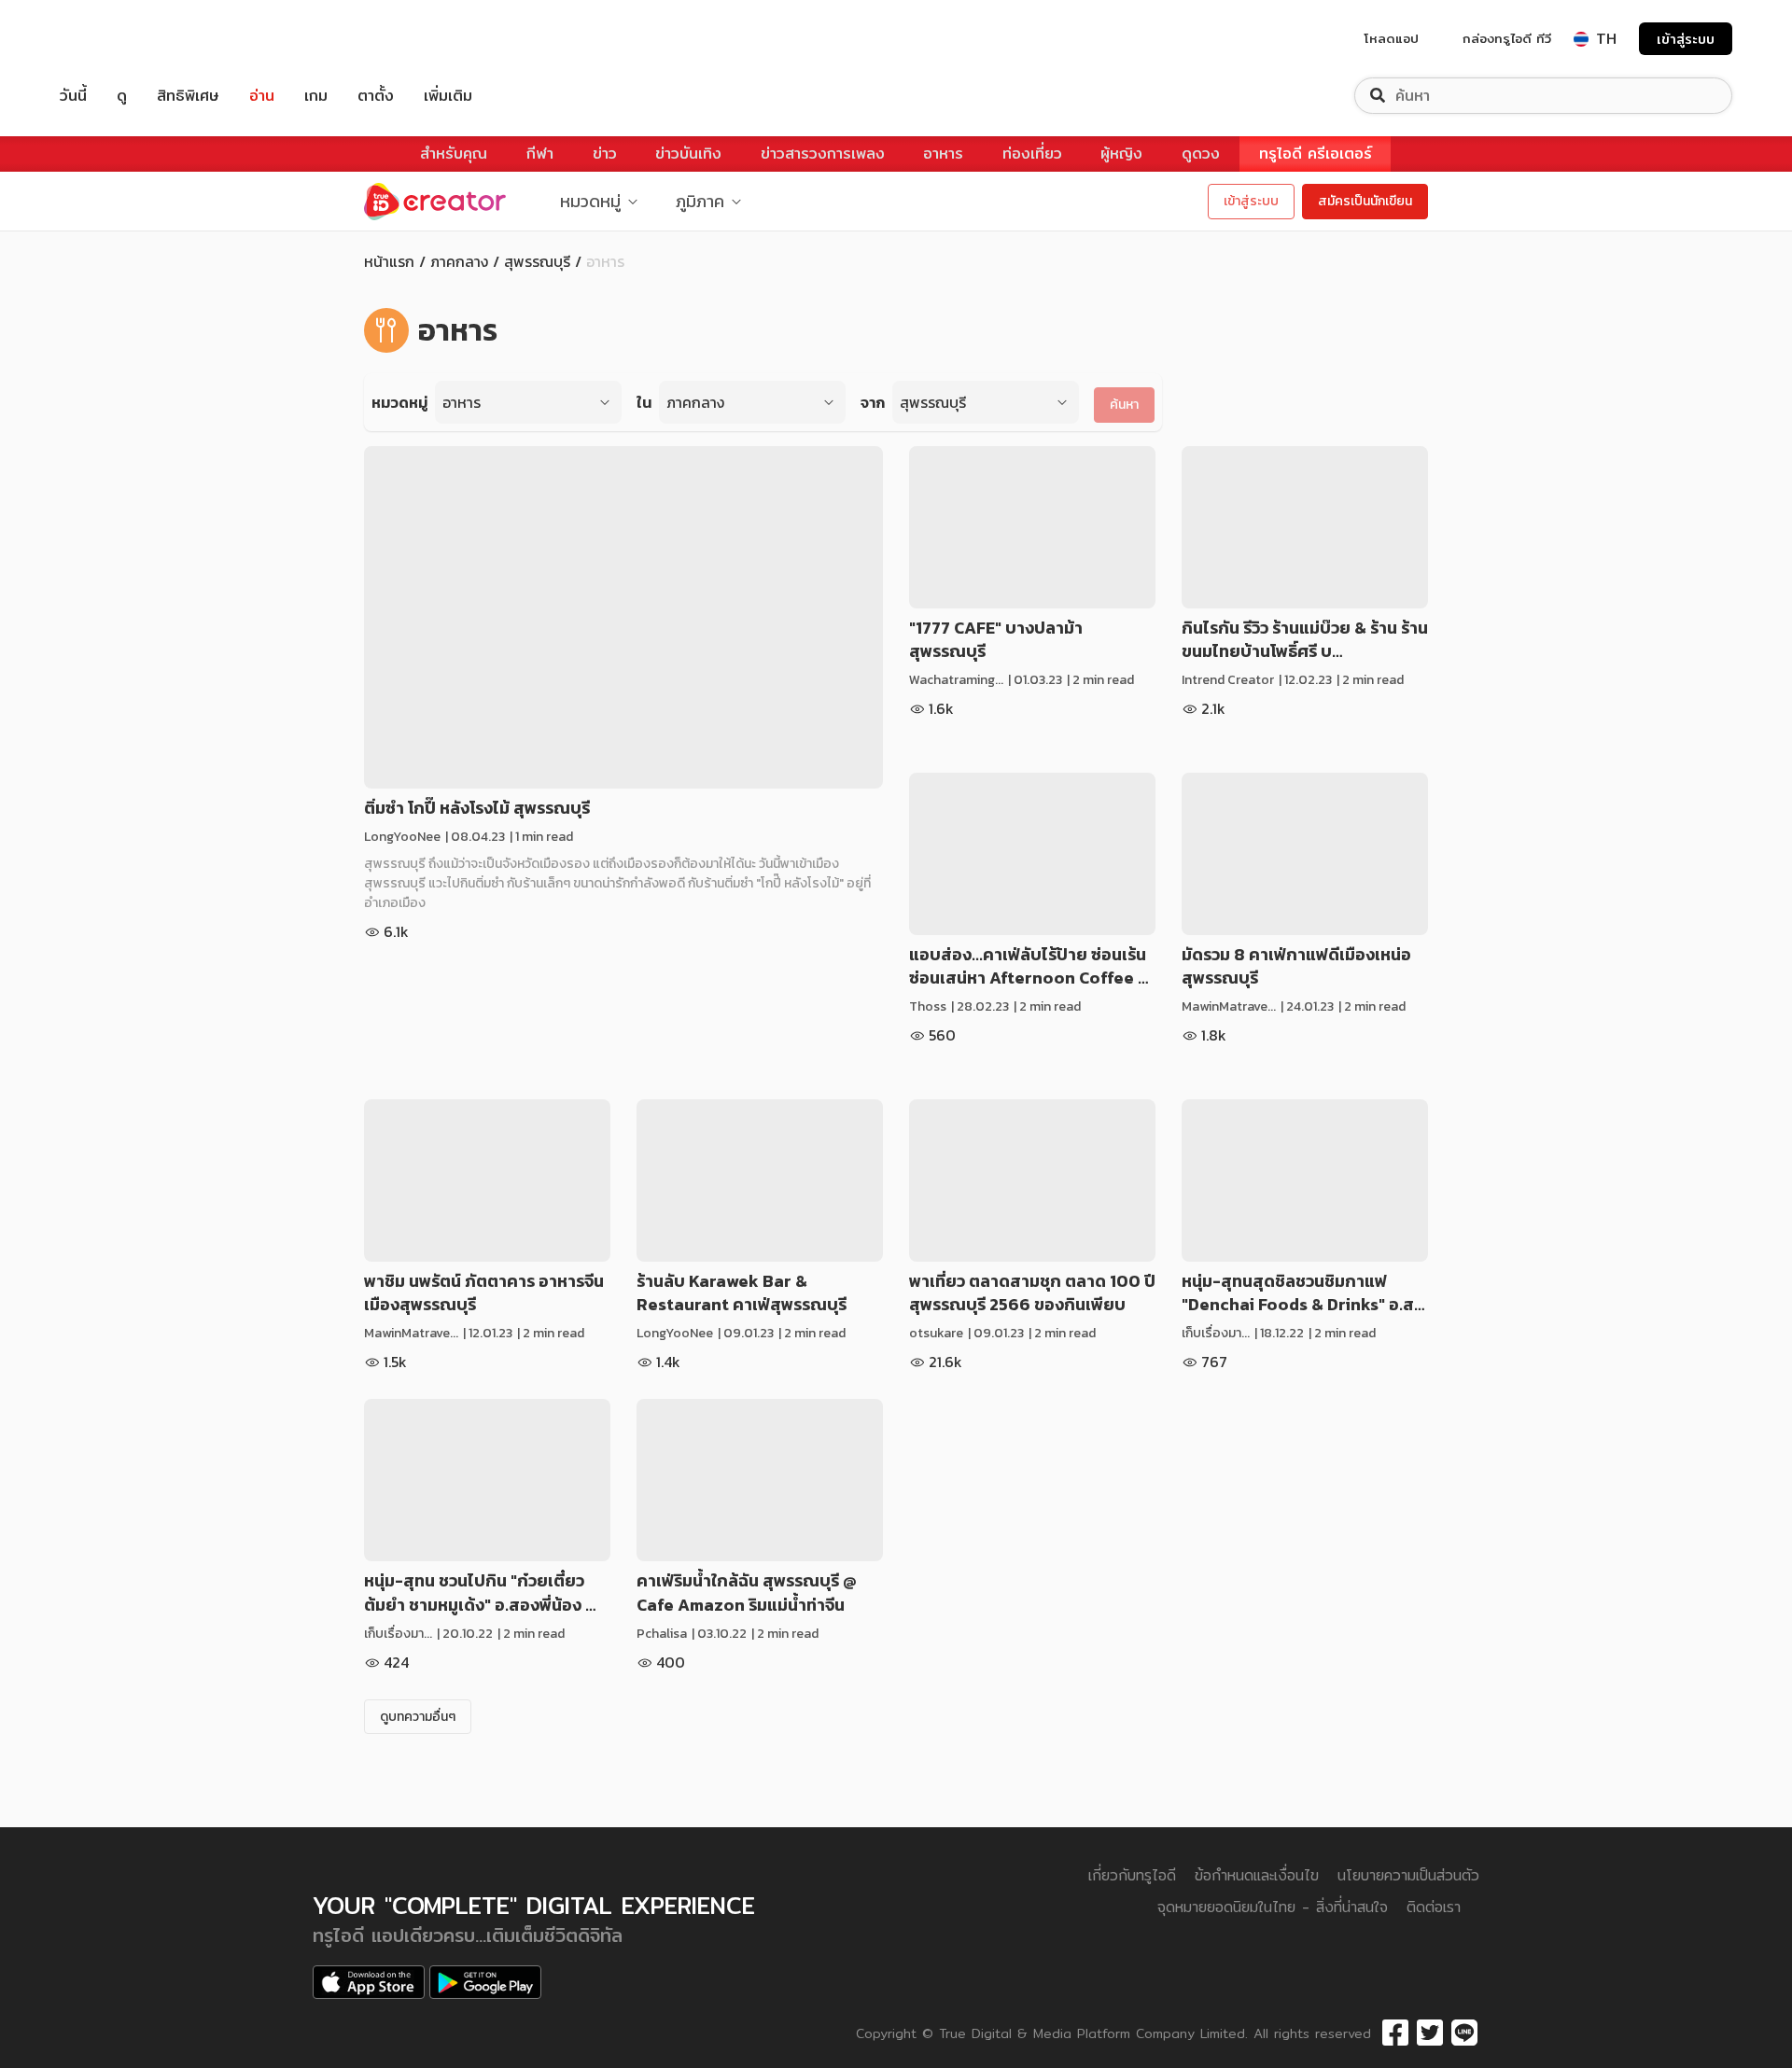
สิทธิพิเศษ (188, 96)
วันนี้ (73, 96)
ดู (122, 96)
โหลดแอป (1392, 38)
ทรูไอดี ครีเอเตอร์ (1316, 154)
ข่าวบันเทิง (688, 154)
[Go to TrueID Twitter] (1430, 2033)
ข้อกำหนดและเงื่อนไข (1257, 1875)
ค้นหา (1124, 405)
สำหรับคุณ (454, 154)
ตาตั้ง (376, 96)
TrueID (116, 39)
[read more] (623, 617)
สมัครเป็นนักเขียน (1365, 201)
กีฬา (540, 154)
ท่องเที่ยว (1032, 154)
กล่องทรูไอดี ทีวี (1507, 38)
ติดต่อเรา (1434, 1907)
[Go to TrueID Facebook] (1395, 2033)
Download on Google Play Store (485, 1982)
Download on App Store (369, 1982)
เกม (316, 96)
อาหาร (943, 154)
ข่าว (605, 154)
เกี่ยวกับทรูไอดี (1132, 1875)
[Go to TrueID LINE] (1464, 2033)
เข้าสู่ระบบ (1686, 39)
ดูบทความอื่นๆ (418, 1717)
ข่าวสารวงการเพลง (823, 154)
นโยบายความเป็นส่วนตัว (1408, 1875)
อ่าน (262, 96)
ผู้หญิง (1121, 154)
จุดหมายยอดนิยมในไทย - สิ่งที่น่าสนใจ (1273, 1907)
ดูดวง (1201, 154)
